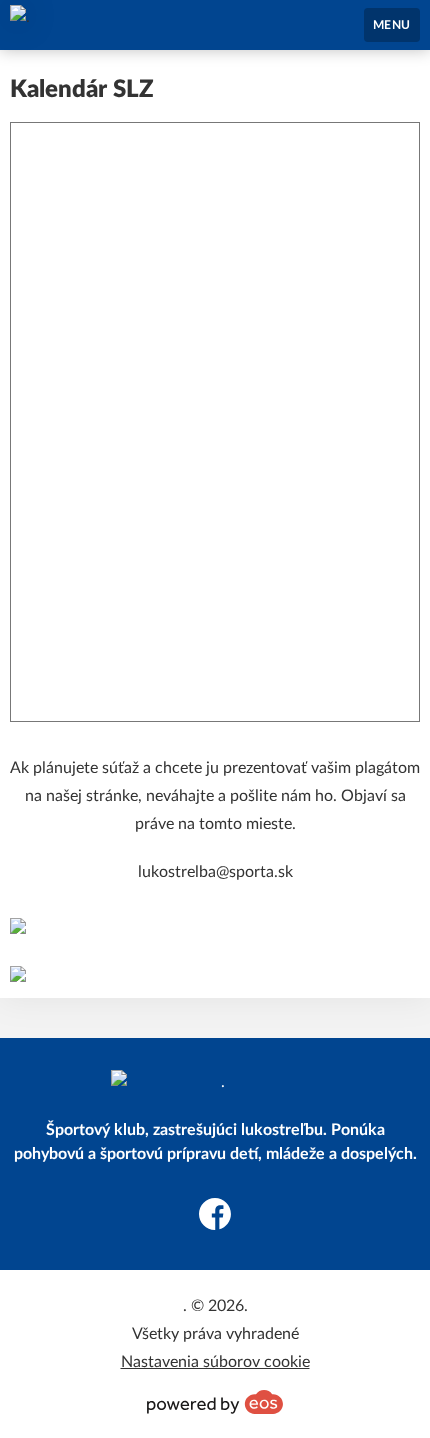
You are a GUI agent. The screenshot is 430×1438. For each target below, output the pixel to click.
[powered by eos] (215, 1402)
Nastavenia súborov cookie (215, 1362)
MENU (392, 25)
